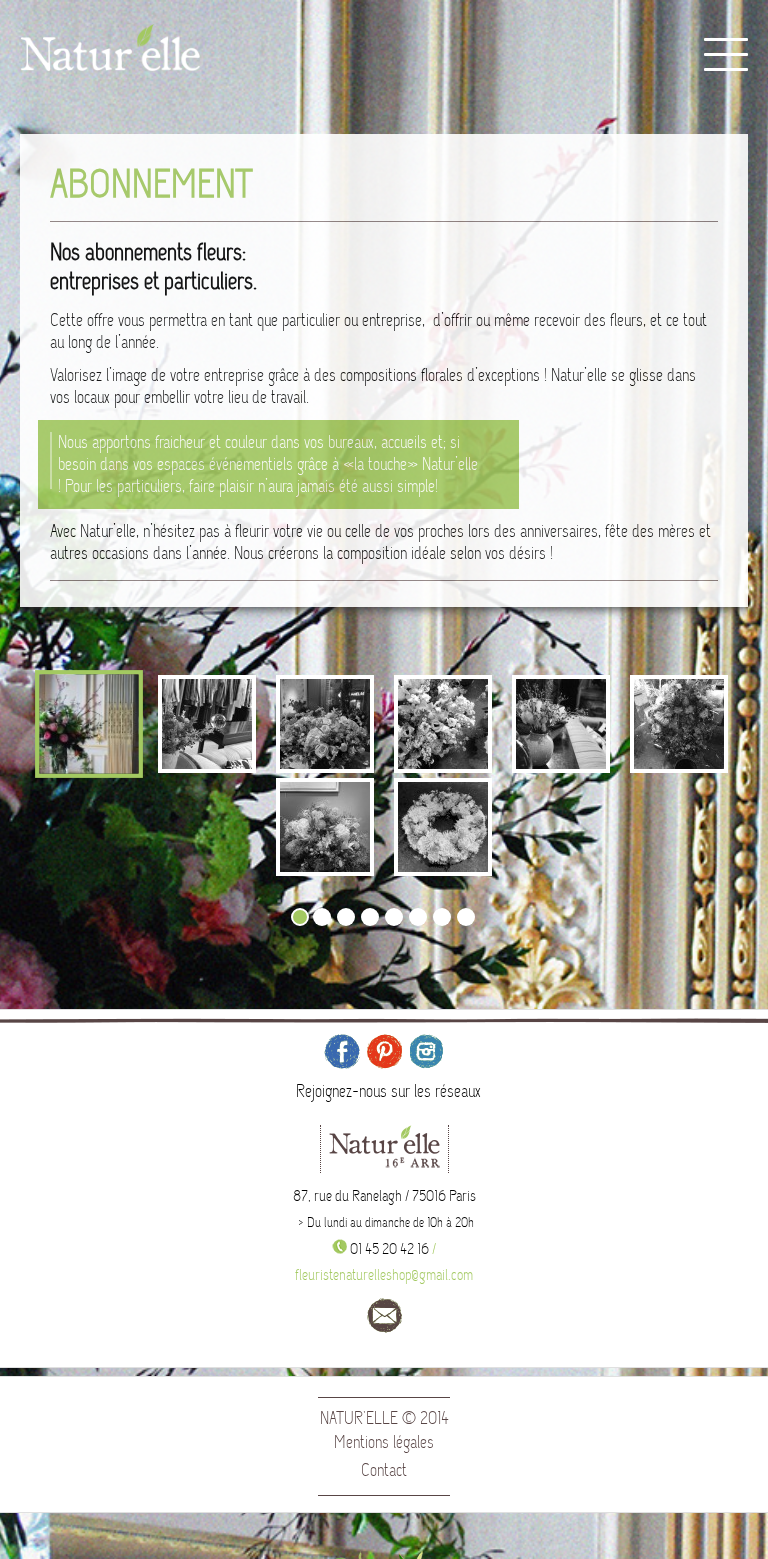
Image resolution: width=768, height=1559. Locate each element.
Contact (384, 1470)
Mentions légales (384, 1442)
